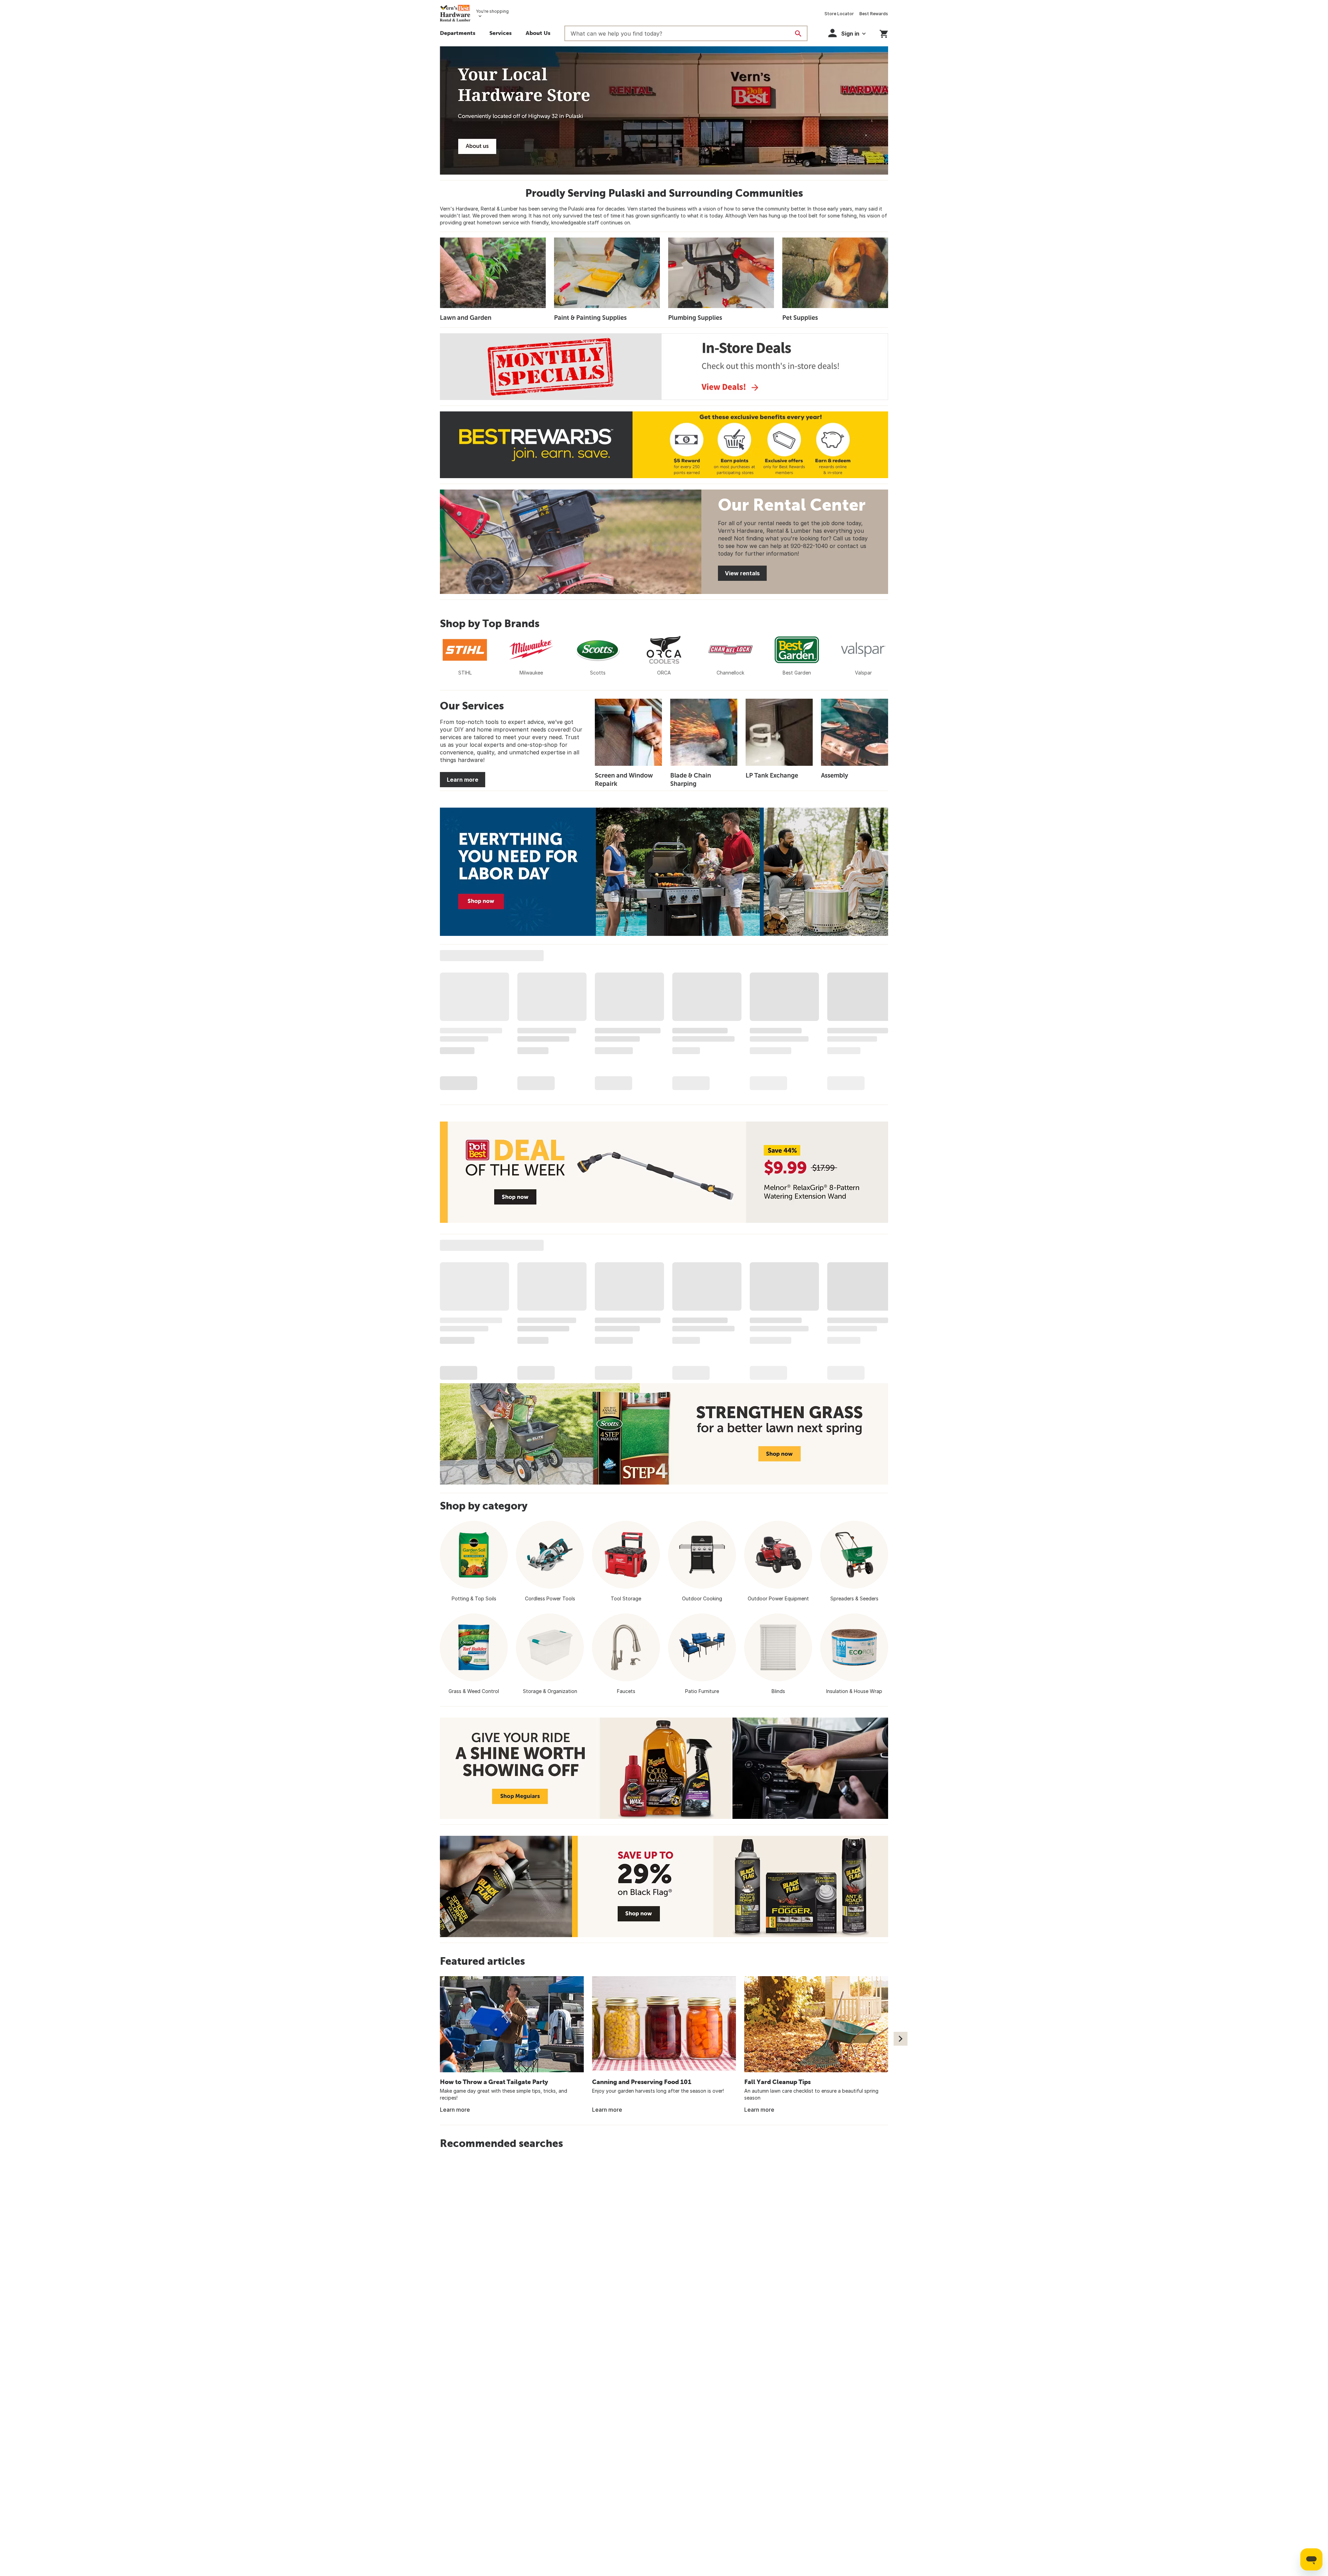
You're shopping (492, 11)
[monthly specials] (664, 367)
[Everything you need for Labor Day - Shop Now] (664, 872)
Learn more (463, 780)
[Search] (798, 34)
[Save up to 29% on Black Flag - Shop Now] (664, 1886)
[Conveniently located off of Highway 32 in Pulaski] (664, 110)
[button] (501, 34)
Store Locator (839, 14)
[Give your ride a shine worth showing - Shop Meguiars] (664, 1768)
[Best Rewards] (664, 445)
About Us (538, 33)
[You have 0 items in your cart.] (884, 33)
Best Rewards (874, 14)
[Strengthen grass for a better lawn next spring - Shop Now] (664, 1434)
